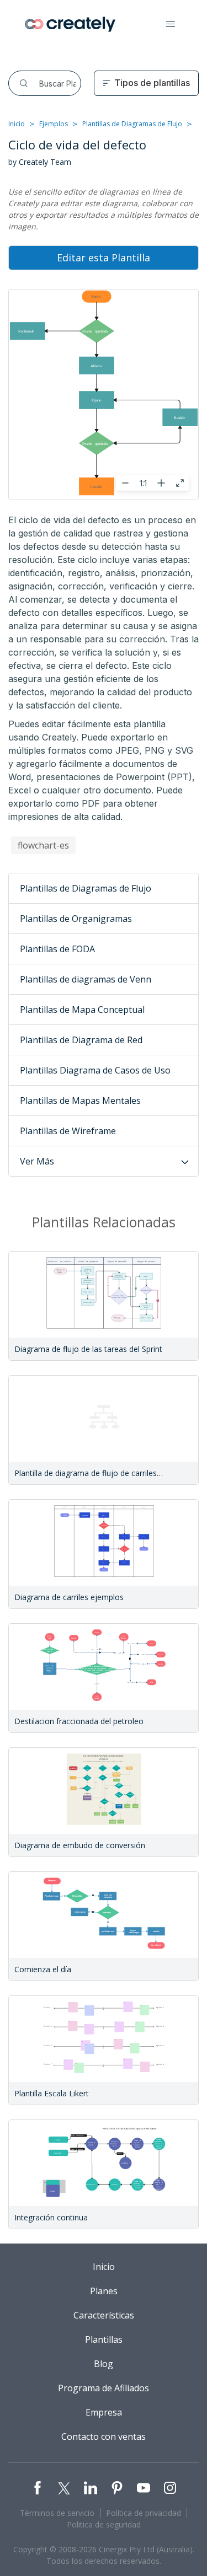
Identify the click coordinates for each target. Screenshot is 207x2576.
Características (104, 2315)
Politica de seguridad (104, 2524)
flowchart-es (43, 845)
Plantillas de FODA (57, 949)
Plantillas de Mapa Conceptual (82, 1010)
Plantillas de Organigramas (76, 919)
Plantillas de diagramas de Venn (86, 979)
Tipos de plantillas (152, 83)
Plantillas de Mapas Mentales (80, 1101)
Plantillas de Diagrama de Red (81, 1040)
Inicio (17, 124)
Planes (104, 2291)
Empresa (104, 2412)
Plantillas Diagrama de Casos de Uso (95, 1070)
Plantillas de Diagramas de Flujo (132, 124)
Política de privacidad (144, 2513)
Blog (104, 2364)
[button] (171, 24)
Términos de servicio (57, 2513)
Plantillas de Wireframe (68, 1131)
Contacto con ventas (104, 2437)
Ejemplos (54, 124)
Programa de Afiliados (104, 2388)
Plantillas (104, 2339)
